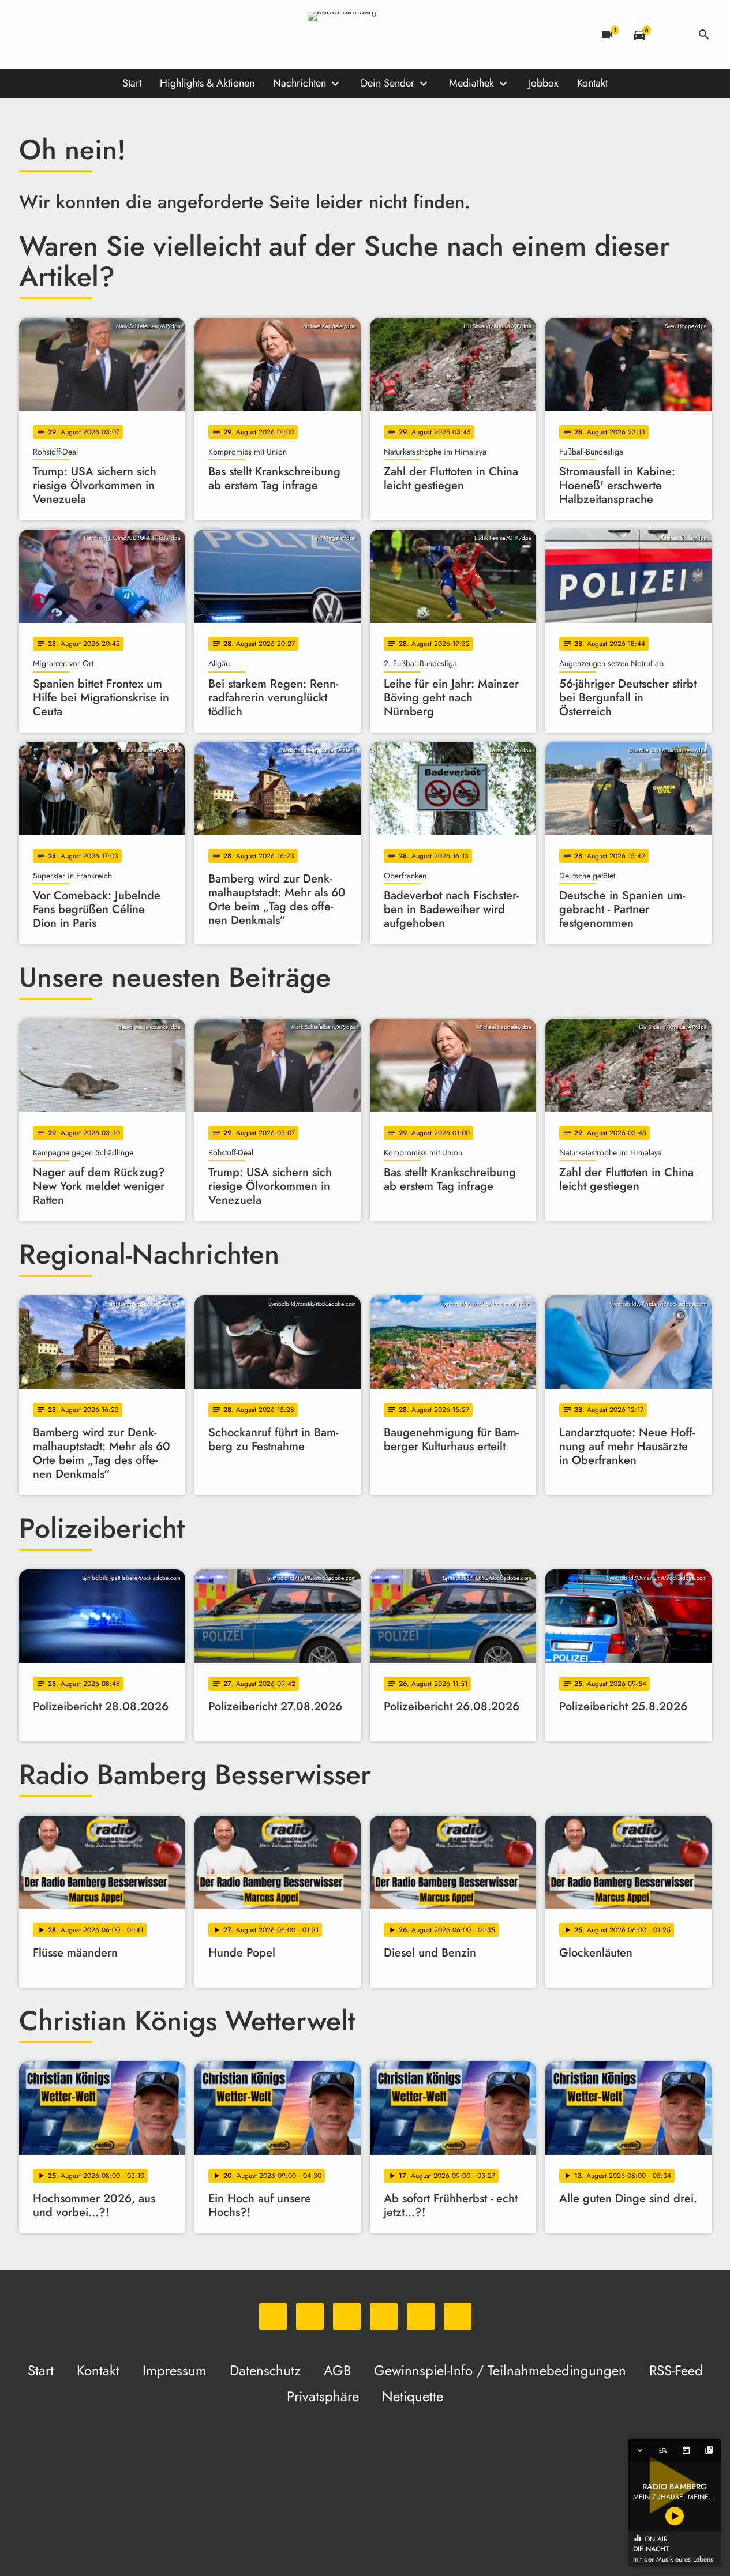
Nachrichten (300, 83)
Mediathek (471, 83)
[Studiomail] (123, 35)
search (704, 35)
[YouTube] (100, 35)
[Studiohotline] (146, 35)
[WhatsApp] (31, 35)
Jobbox (544, 83)
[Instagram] (77, 35)
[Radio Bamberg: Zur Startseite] (365, 35)
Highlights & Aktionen (207, 83)
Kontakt (592, 83)
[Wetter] (672, 35)
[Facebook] (54, 35)
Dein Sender (388, 83)
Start (132, 83)
